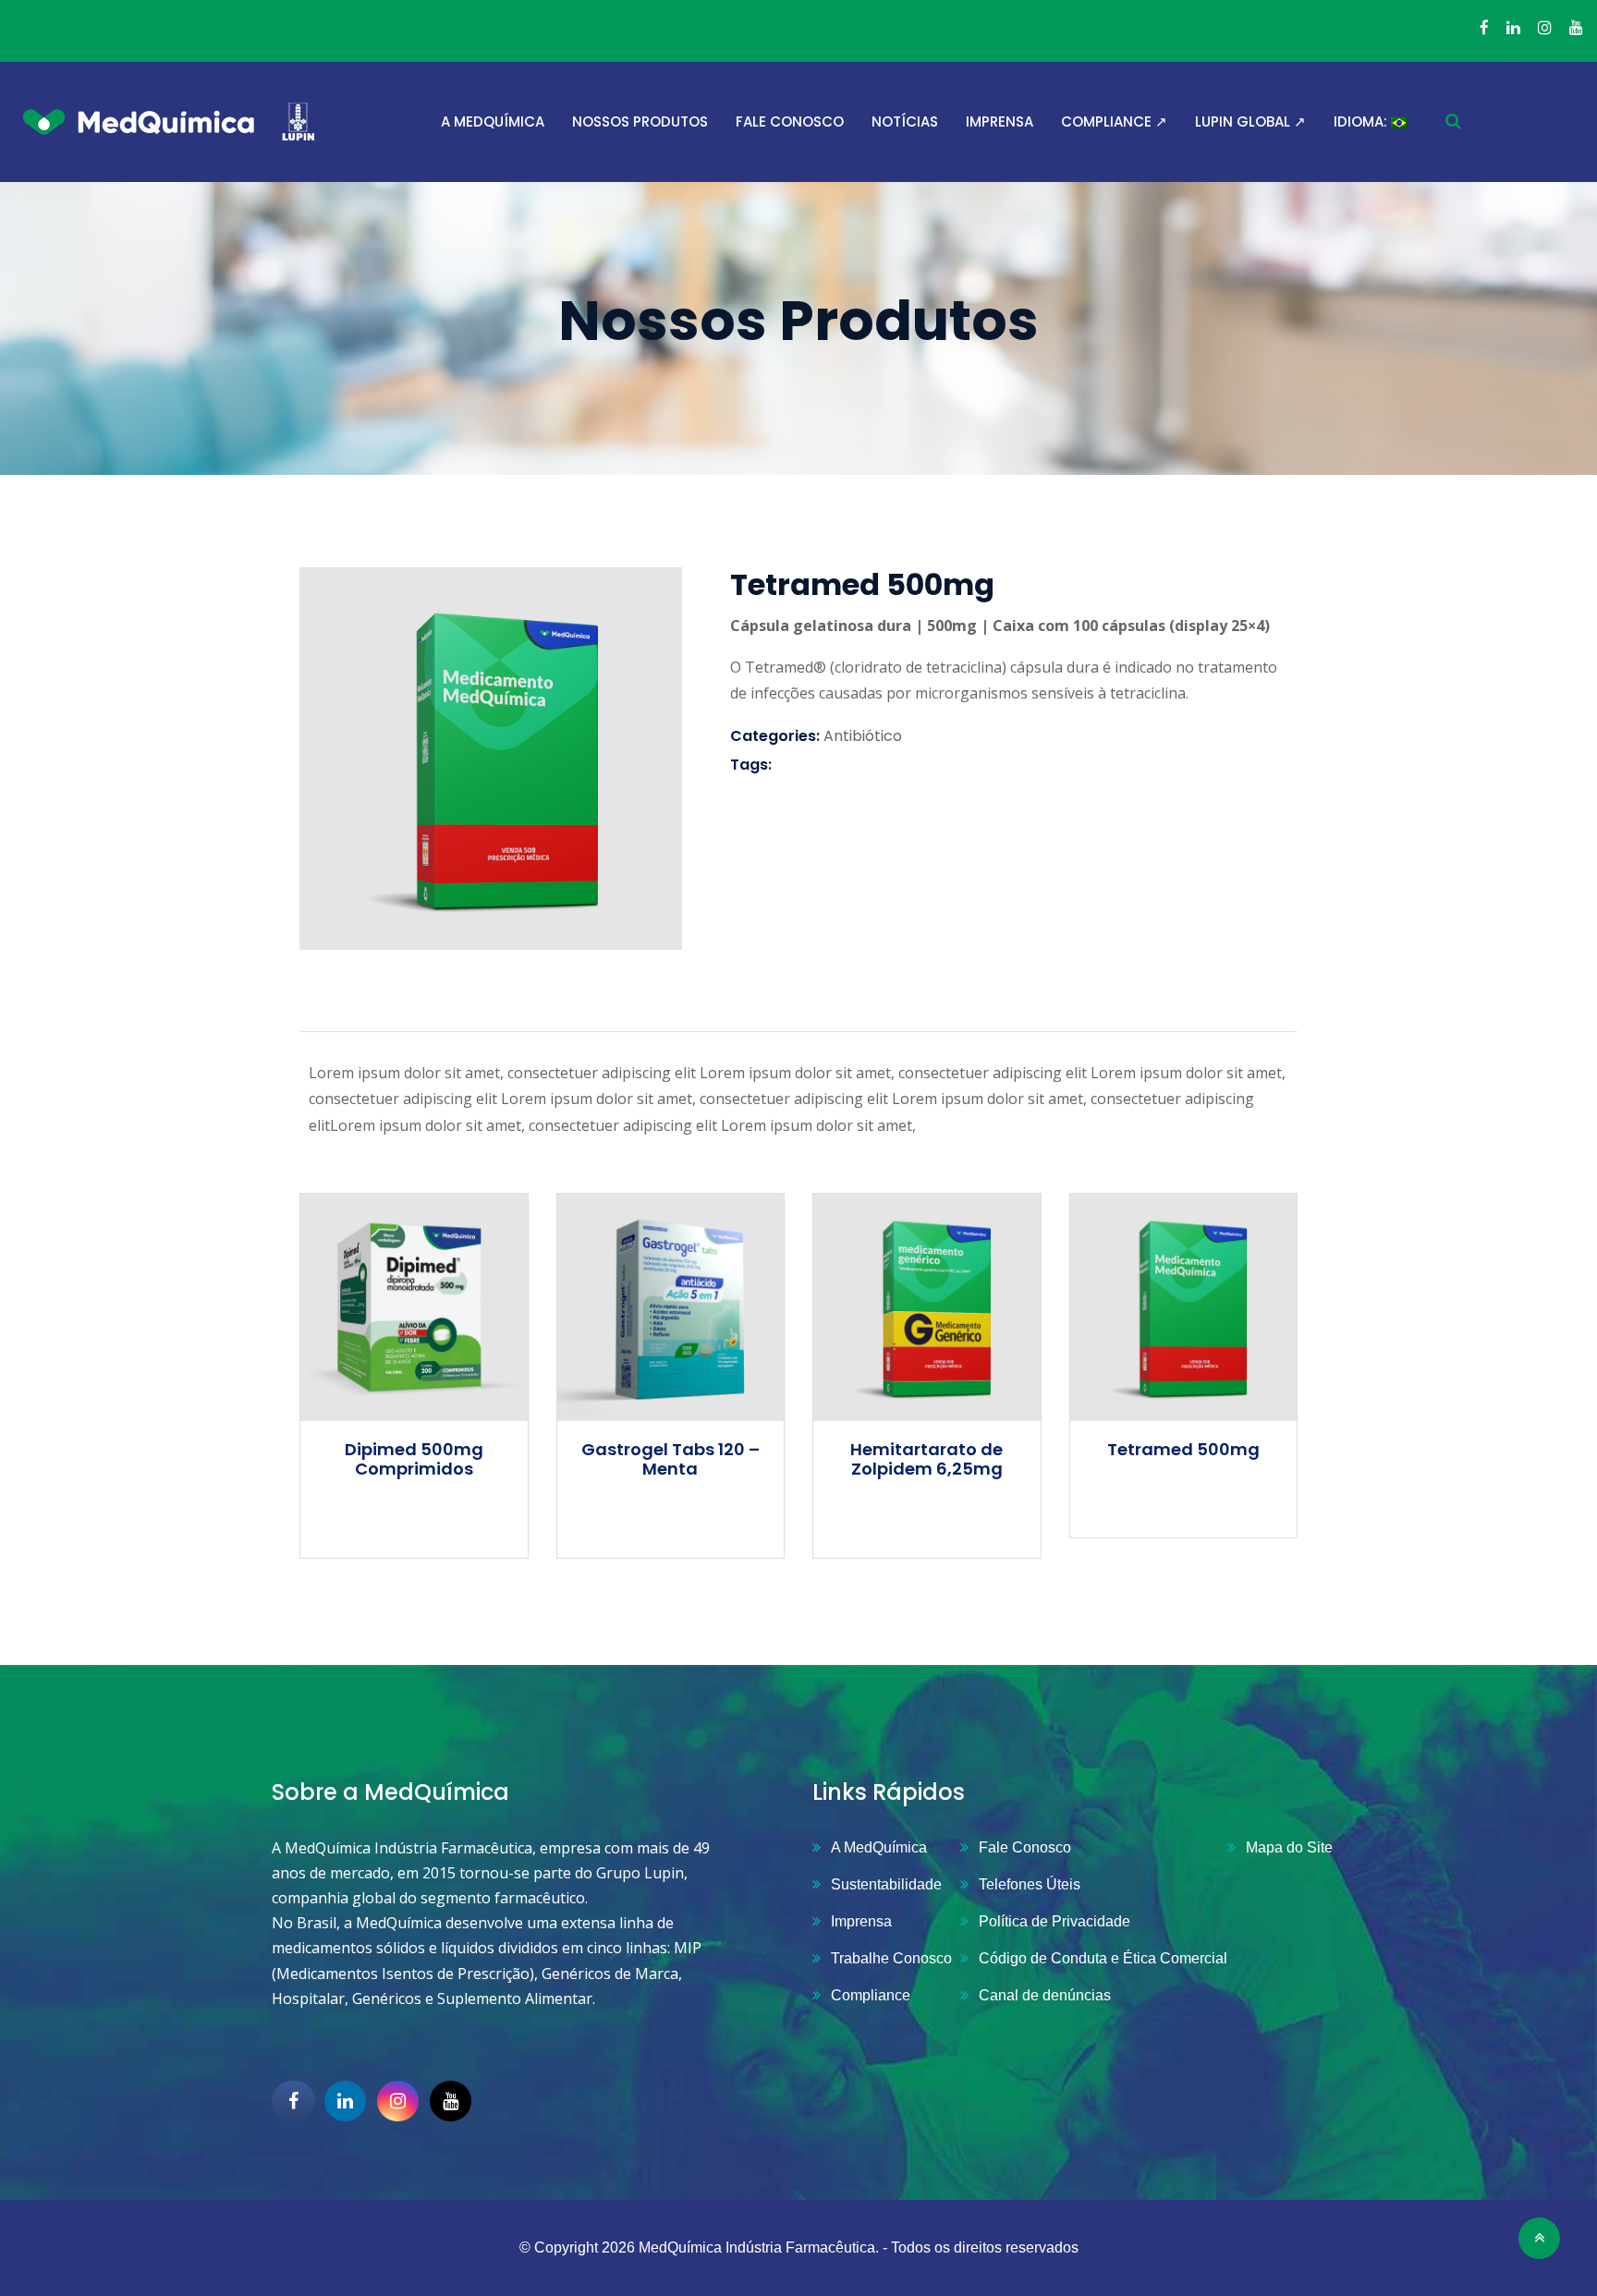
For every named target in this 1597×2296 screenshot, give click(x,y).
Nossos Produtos (640, 121)
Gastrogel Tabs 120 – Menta (670, 1459)
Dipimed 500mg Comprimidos (414, 1459)
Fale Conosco (790, 121)
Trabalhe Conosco (891, 1958)
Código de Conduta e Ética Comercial (1103, 1958)
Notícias (905, 121)
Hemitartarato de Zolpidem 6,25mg (927, 1459)
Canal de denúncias (1045, 1995)
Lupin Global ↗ (1250, 121)
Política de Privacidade (1055, 1921)
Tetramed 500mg (1183, 1450)
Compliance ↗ (1114, 121)
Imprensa (1000, 121)
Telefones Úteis (1030, 1884)
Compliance (871, 1995)
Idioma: (1362, 121)
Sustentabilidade (886, 1884)
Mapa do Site (1289, 1847)
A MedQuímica (493, 121)
